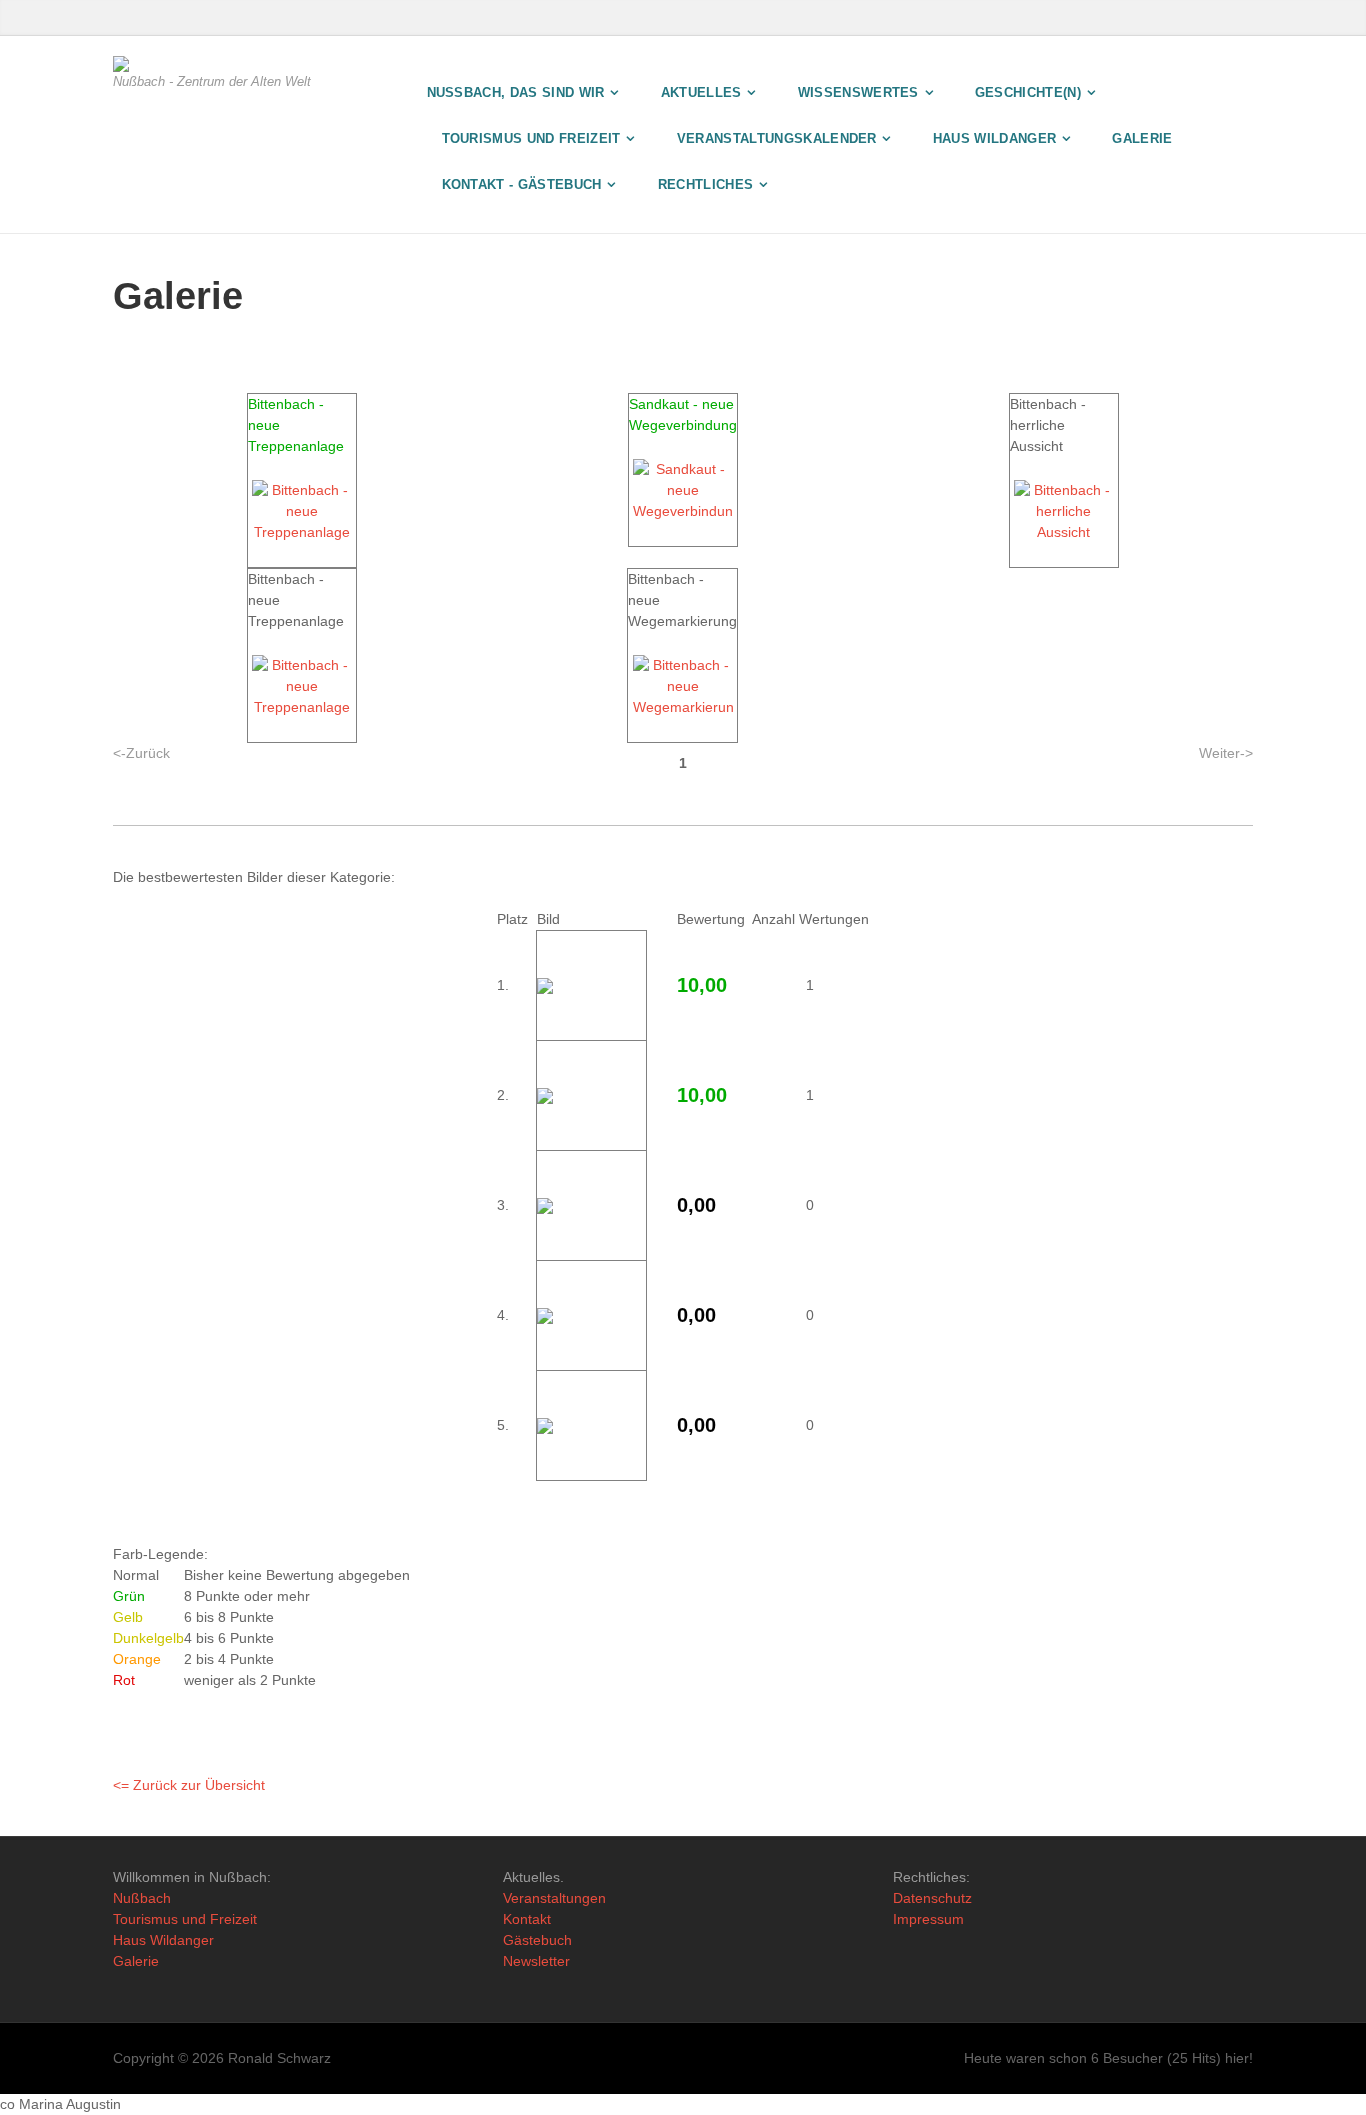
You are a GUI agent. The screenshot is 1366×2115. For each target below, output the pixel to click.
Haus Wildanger (163, 1940)
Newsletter (536, 1961)
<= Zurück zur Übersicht (189, 1785)
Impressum (928, 1919)
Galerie (136, 1961)
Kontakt (527, 1919)
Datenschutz (932, 1898)
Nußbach (142, 1898)
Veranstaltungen (554, 1898)
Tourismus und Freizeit (185, 1919)
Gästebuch (537, 1940)
